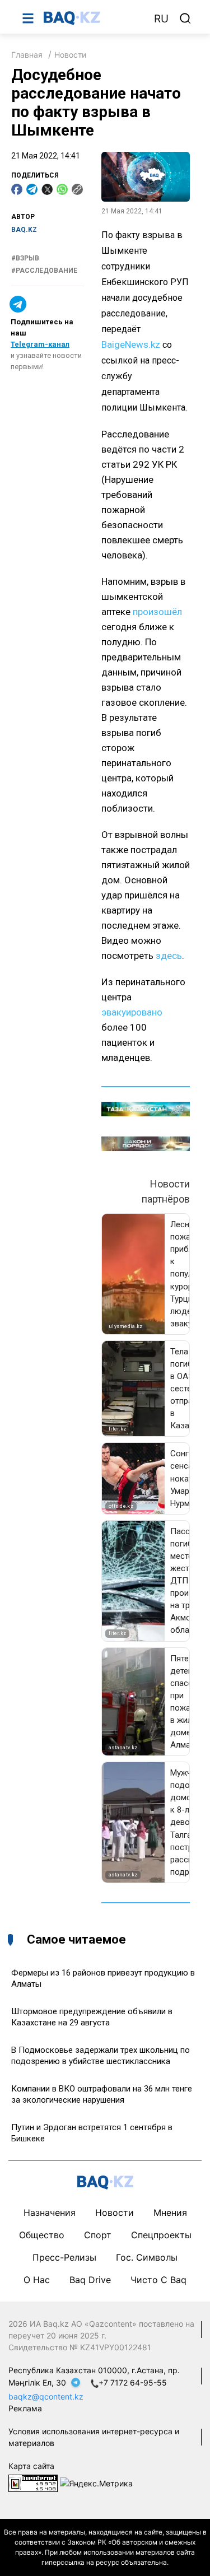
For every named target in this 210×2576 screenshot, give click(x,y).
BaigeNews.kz (131, 344)
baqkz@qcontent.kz (46, 2396)
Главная (27, 55)
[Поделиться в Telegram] (32, 189)
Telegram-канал (40, 344)
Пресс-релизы (64, 2257)
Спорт (98, 2235)
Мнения (170, 2212)
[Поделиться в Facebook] (17, 189)
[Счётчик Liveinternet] (33, 2482)
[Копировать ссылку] (77, 189)
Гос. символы (147, 2257)
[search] (185, 18)
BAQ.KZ (24, 230)
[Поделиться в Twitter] (47, 189)
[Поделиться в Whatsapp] (62, 189)
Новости (70, 55)
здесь (169, 956)
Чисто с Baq (158, 2280)
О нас (37, 2280)
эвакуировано (132, 1012)
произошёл (157, 612)
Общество (42, 2235)
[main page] (93, 18)
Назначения (50, 2212)
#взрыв (25, 258)
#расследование (44, 271)
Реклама (25, 2408)
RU (161, 19)
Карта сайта (31, 2466)
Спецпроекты (161, 2235)
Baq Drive (90, 2280)
